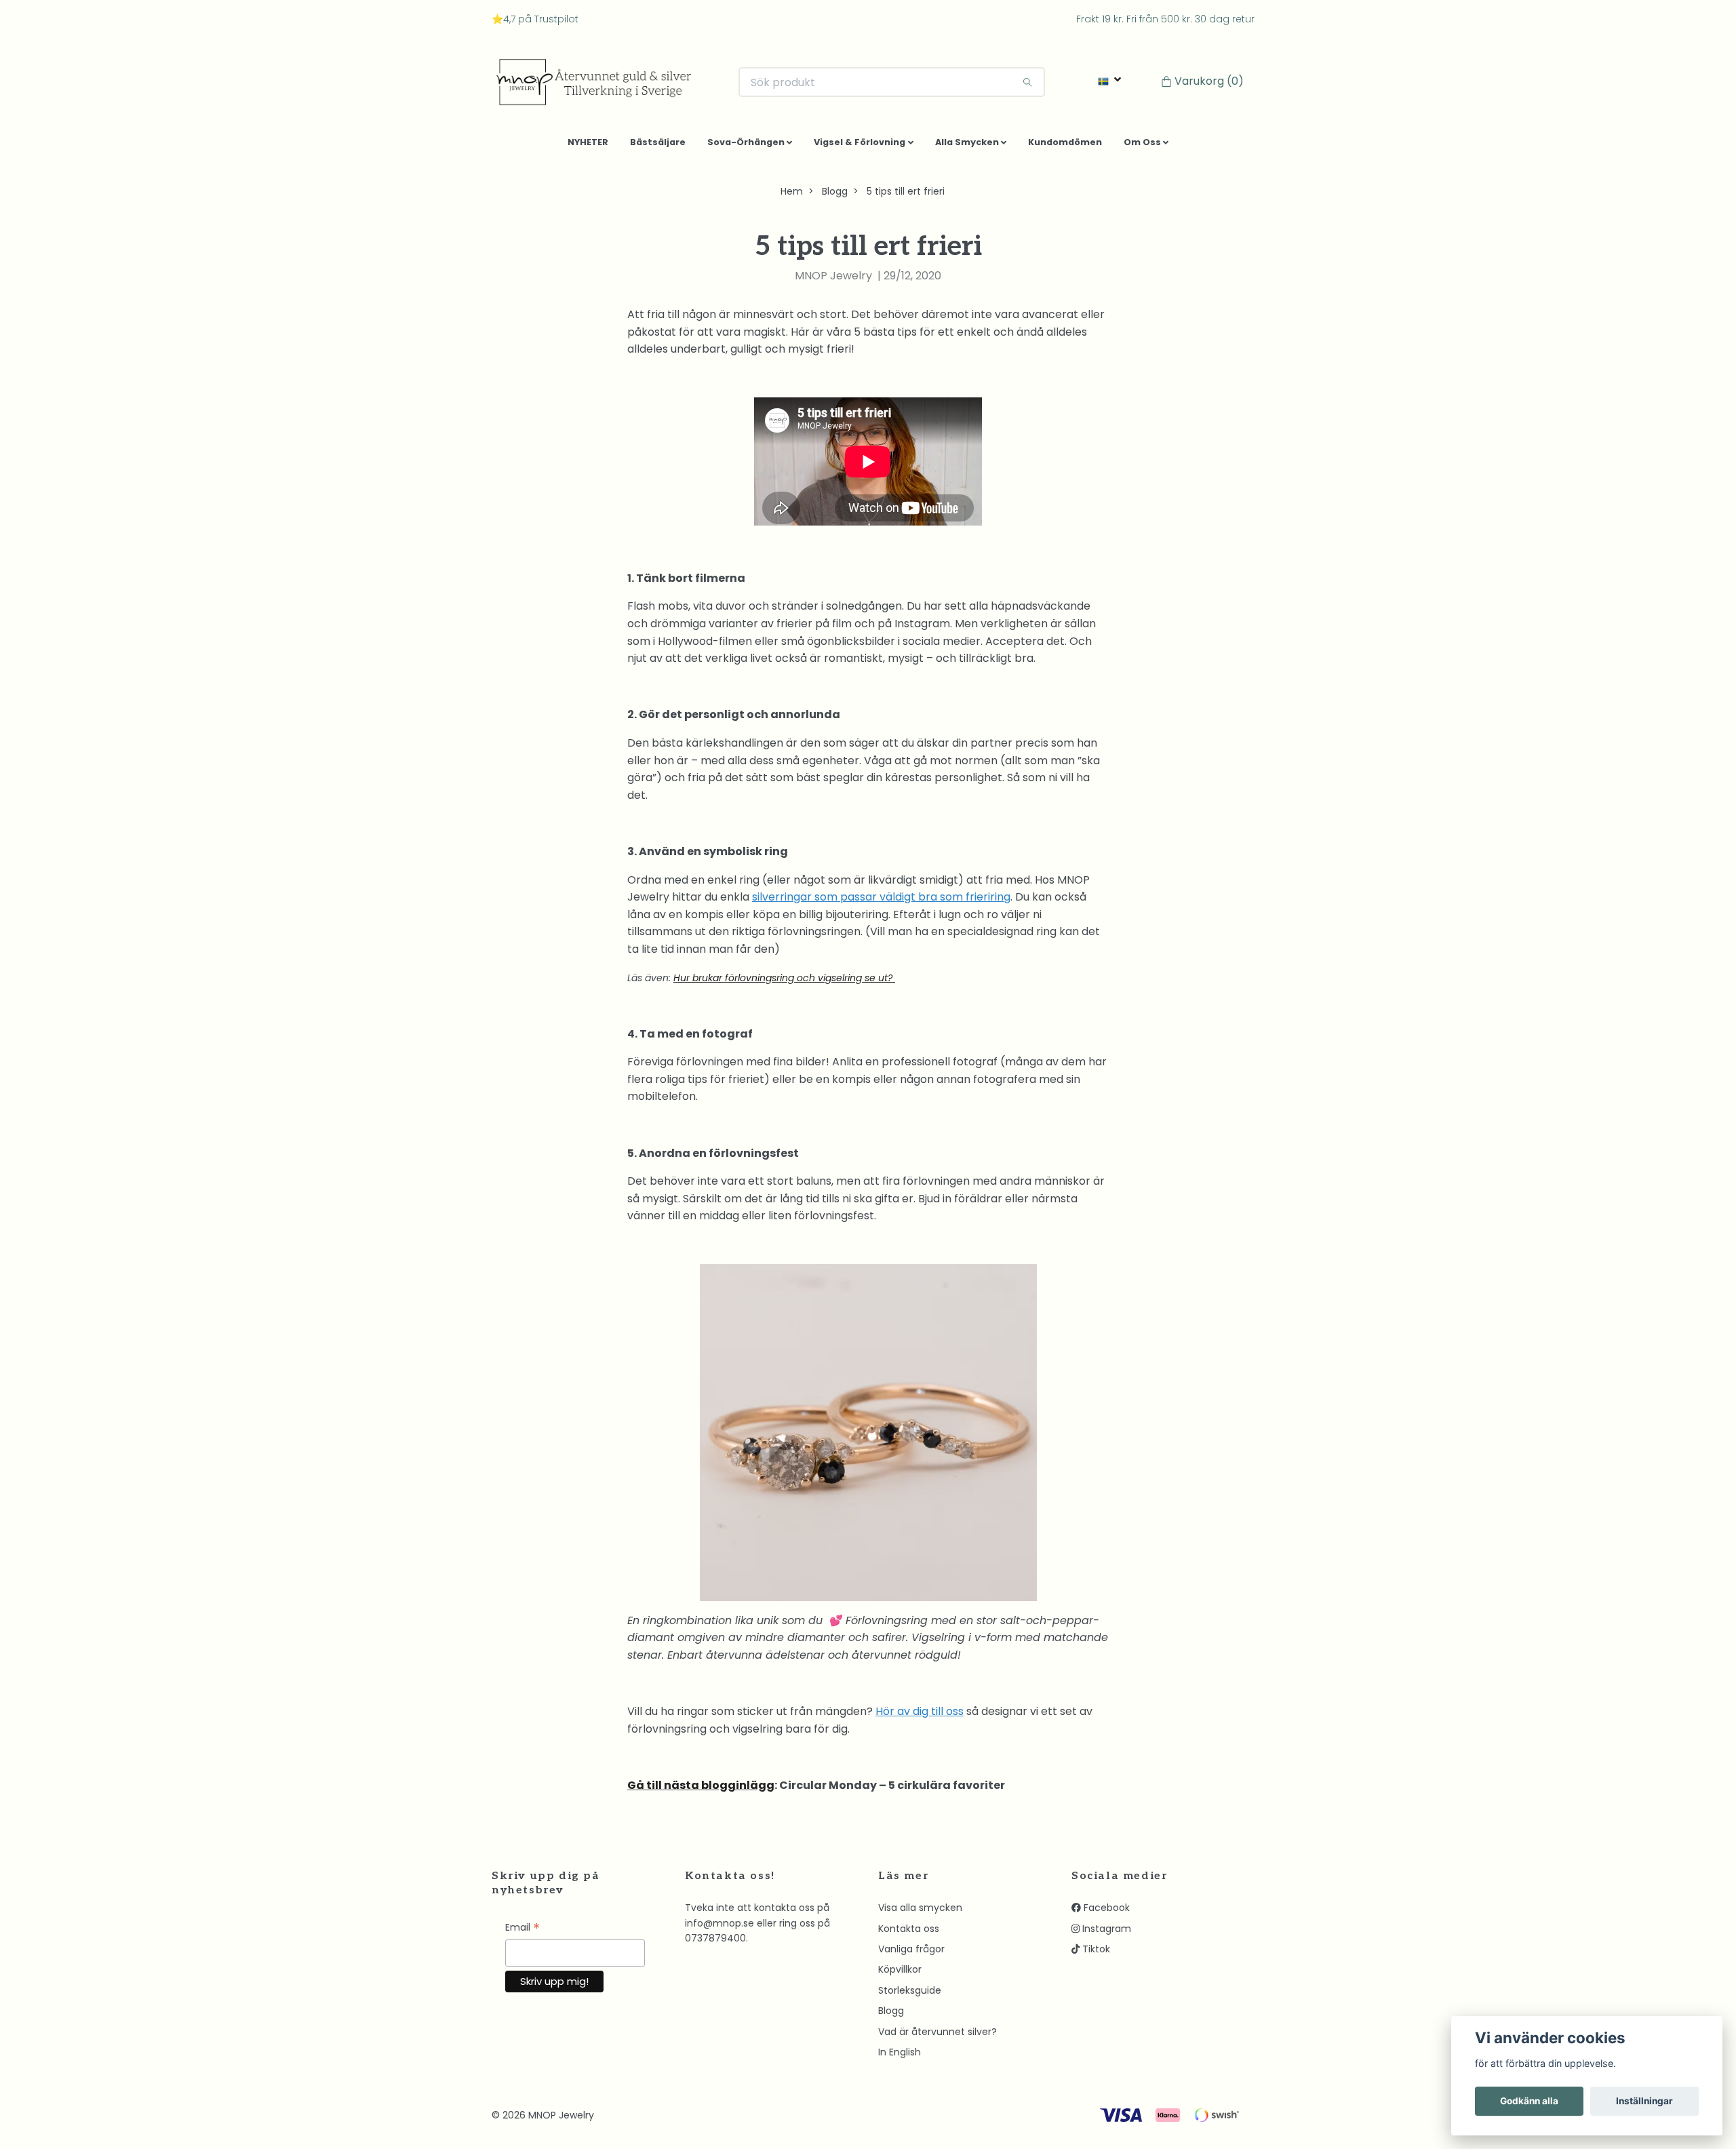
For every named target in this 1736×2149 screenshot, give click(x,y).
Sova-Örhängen (746, 147)
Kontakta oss (909, 1933)
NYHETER (588, 147)
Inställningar (1644, 2101)
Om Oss (1142, 147)
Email (522, 1934)
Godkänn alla (1529, 2101)
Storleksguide (910, 1995)
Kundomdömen (1065, 147)
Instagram (1105, 1933)
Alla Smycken (967, 147)
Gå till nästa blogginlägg (701, 1791)
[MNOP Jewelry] (604, 85)
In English (900, 2057)
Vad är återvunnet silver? (938, 2036)
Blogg (835, 197)
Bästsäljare (658, 147)
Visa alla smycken (920, 1913)
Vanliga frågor (911, 1954)
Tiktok (1095, 1954)
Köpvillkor (900, 1975)
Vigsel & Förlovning (860, 147)
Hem (792, 197)
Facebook (1105, 1913)
